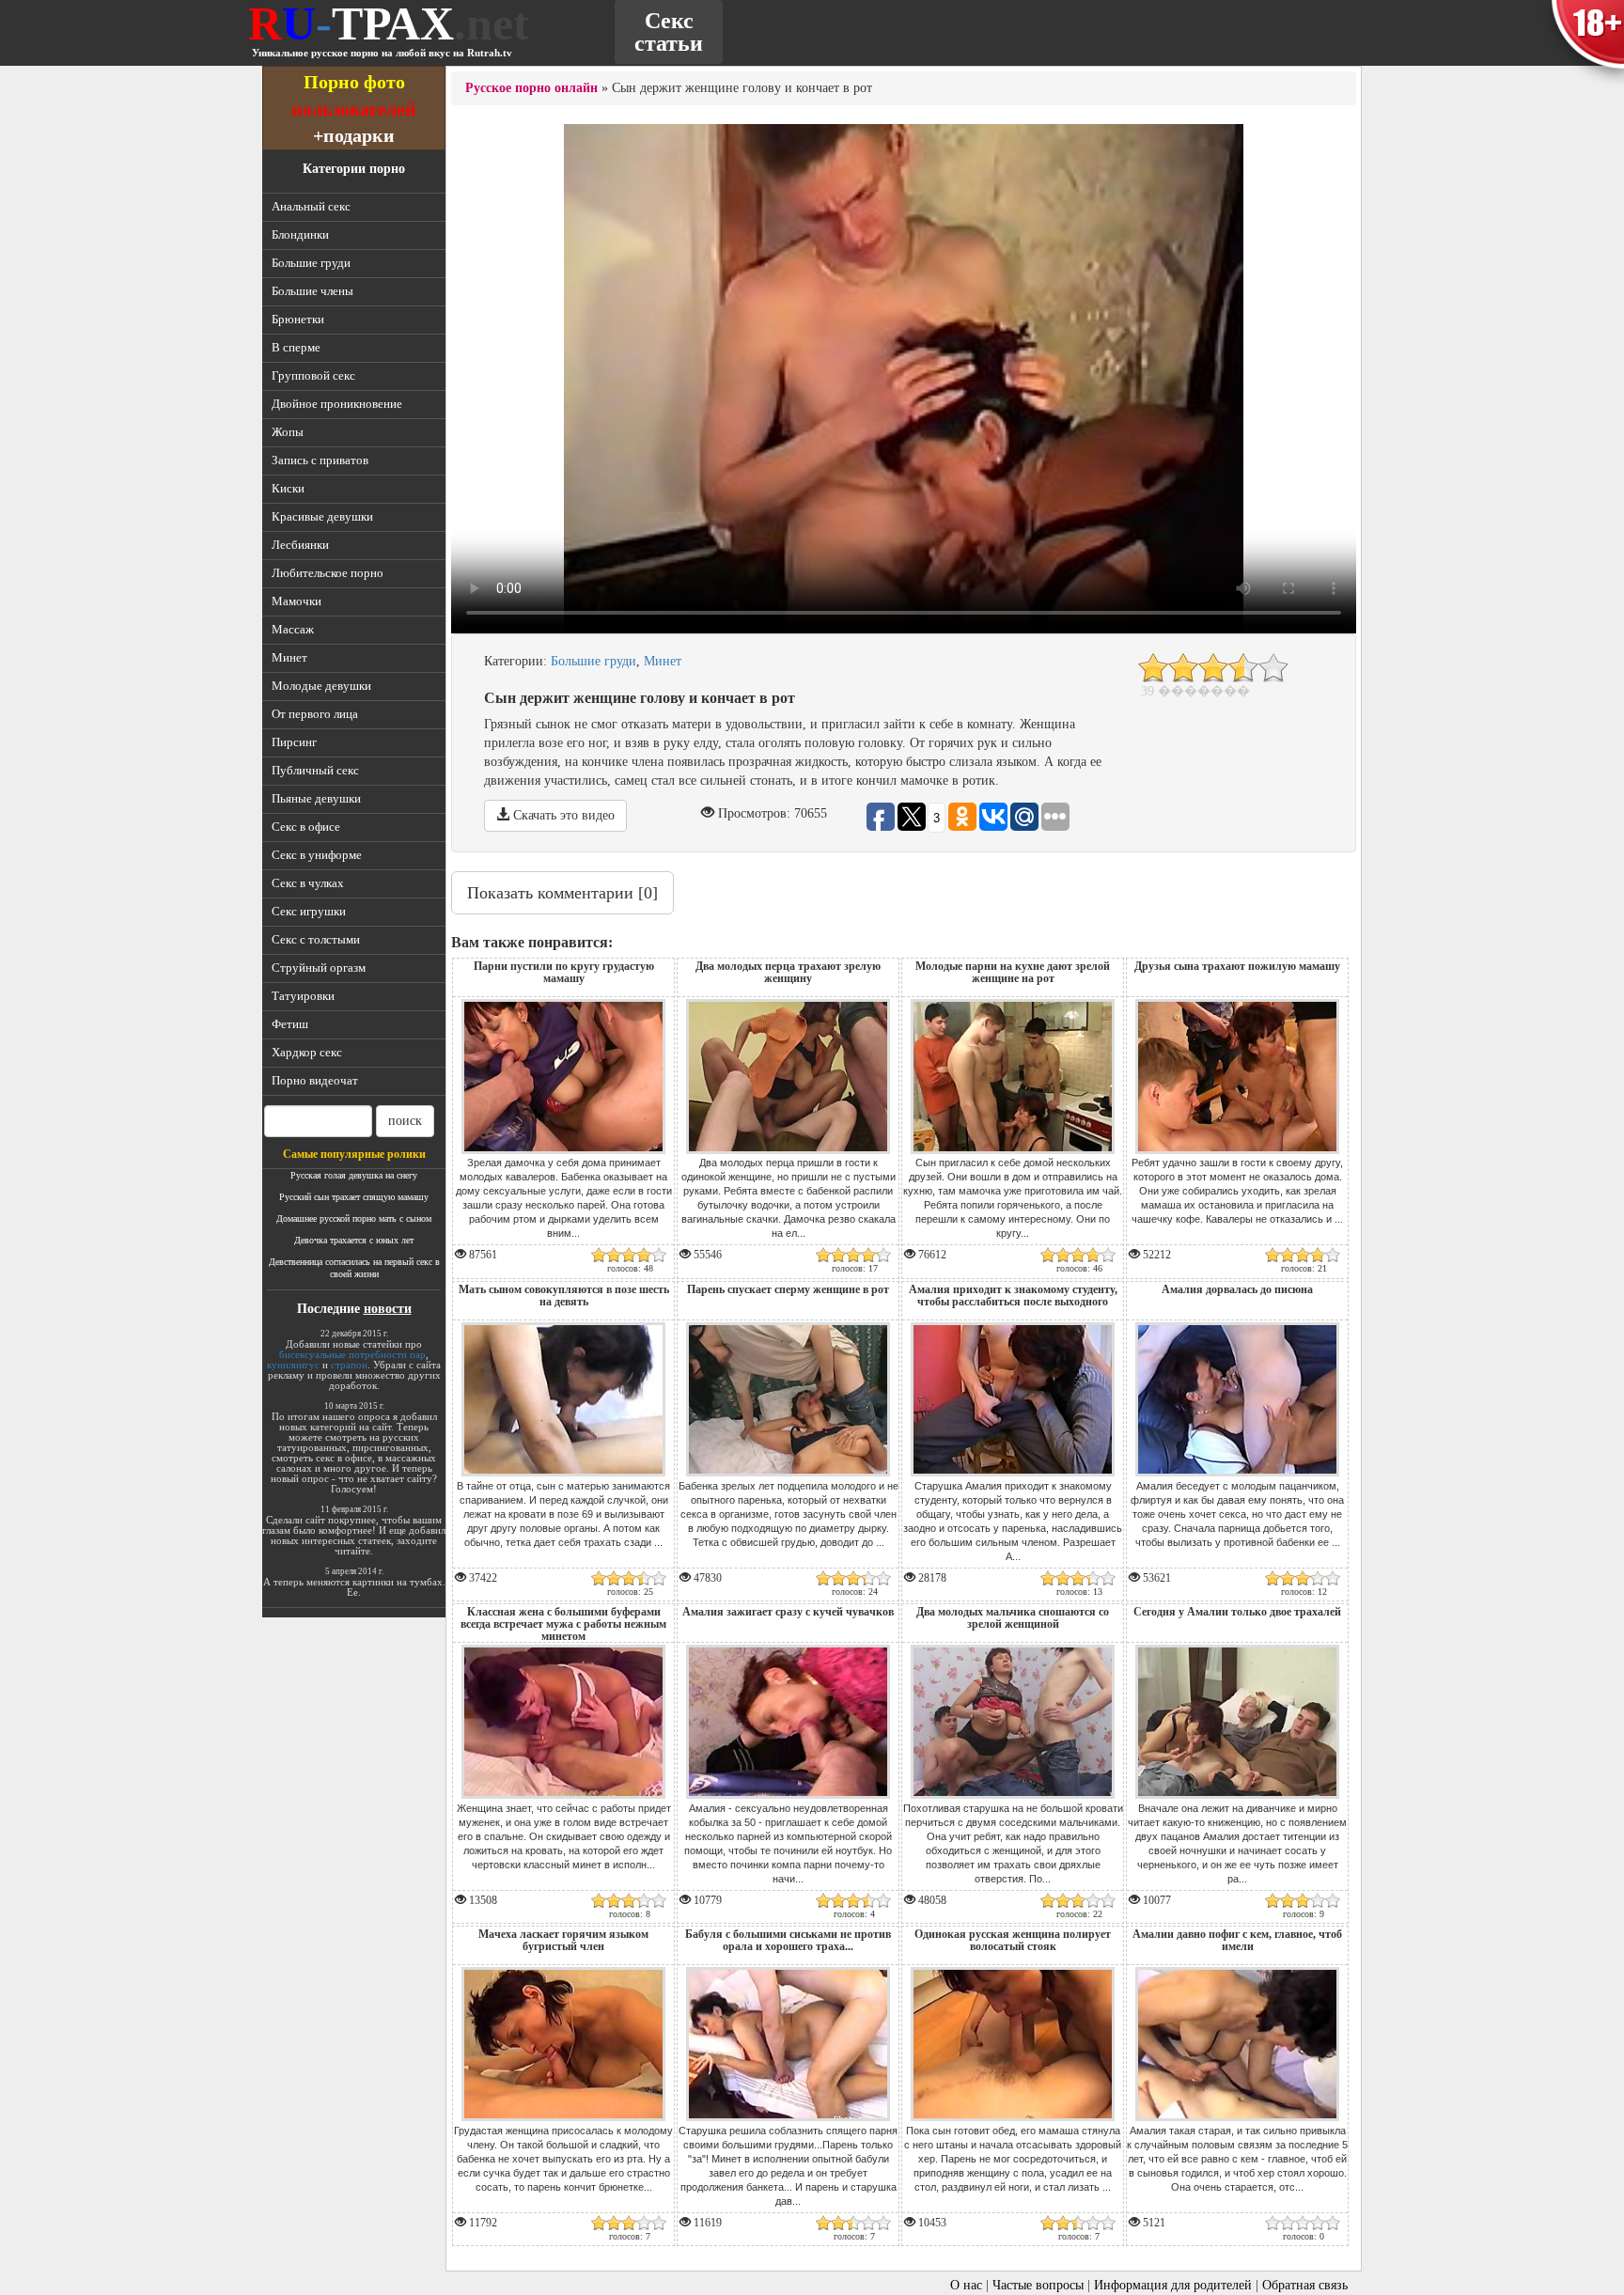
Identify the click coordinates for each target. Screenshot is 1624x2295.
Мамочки (297, 601)
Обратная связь (1305, 2285)
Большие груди (311, 263)
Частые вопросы (1038, 2285)
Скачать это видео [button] (562, 815)
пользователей (354, 109)
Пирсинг (294, 742)
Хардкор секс (307, 1052)
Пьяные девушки (316, 798)
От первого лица (315, 714)
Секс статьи (669, 32)
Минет (289, 657)
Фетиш (290, 1024)
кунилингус (293, 1365)
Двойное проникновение (337, 404)
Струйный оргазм (319, 968)
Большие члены (312, 291)
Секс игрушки (309, 911)
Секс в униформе (317, 855)
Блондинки (300, 234)
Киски (288, 488)
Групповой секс (313, 375)
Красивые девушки (322, 516)
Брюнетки (298, 319)
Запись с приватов (320, 460)
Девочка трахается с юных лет (354, 1240)
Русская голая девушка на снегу (354, 1175)
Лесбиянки (300, 545)
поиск (405, 1121)
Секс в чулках (308, 883)
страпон (349, 1365)
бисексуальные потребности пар (352, 1354)
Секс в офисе (306, 827)
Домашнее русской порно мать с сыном (354, 1218)
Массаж (293, 629)
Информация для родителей (1173, 2285)
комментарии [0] (562, 893)
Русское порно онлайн (531, 88)
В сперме (296, 347)
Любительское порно (328, 573)
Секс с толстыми (316, 939)
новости (388, 1309)
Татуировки (303, 996)
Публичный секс (315, 770)
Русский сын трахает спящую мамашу (354, 1197)
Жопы (288, 432)
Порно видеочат (315, 1080)
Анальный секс (311, 206)
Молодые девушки (321, 686)
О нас (966, 2285)
